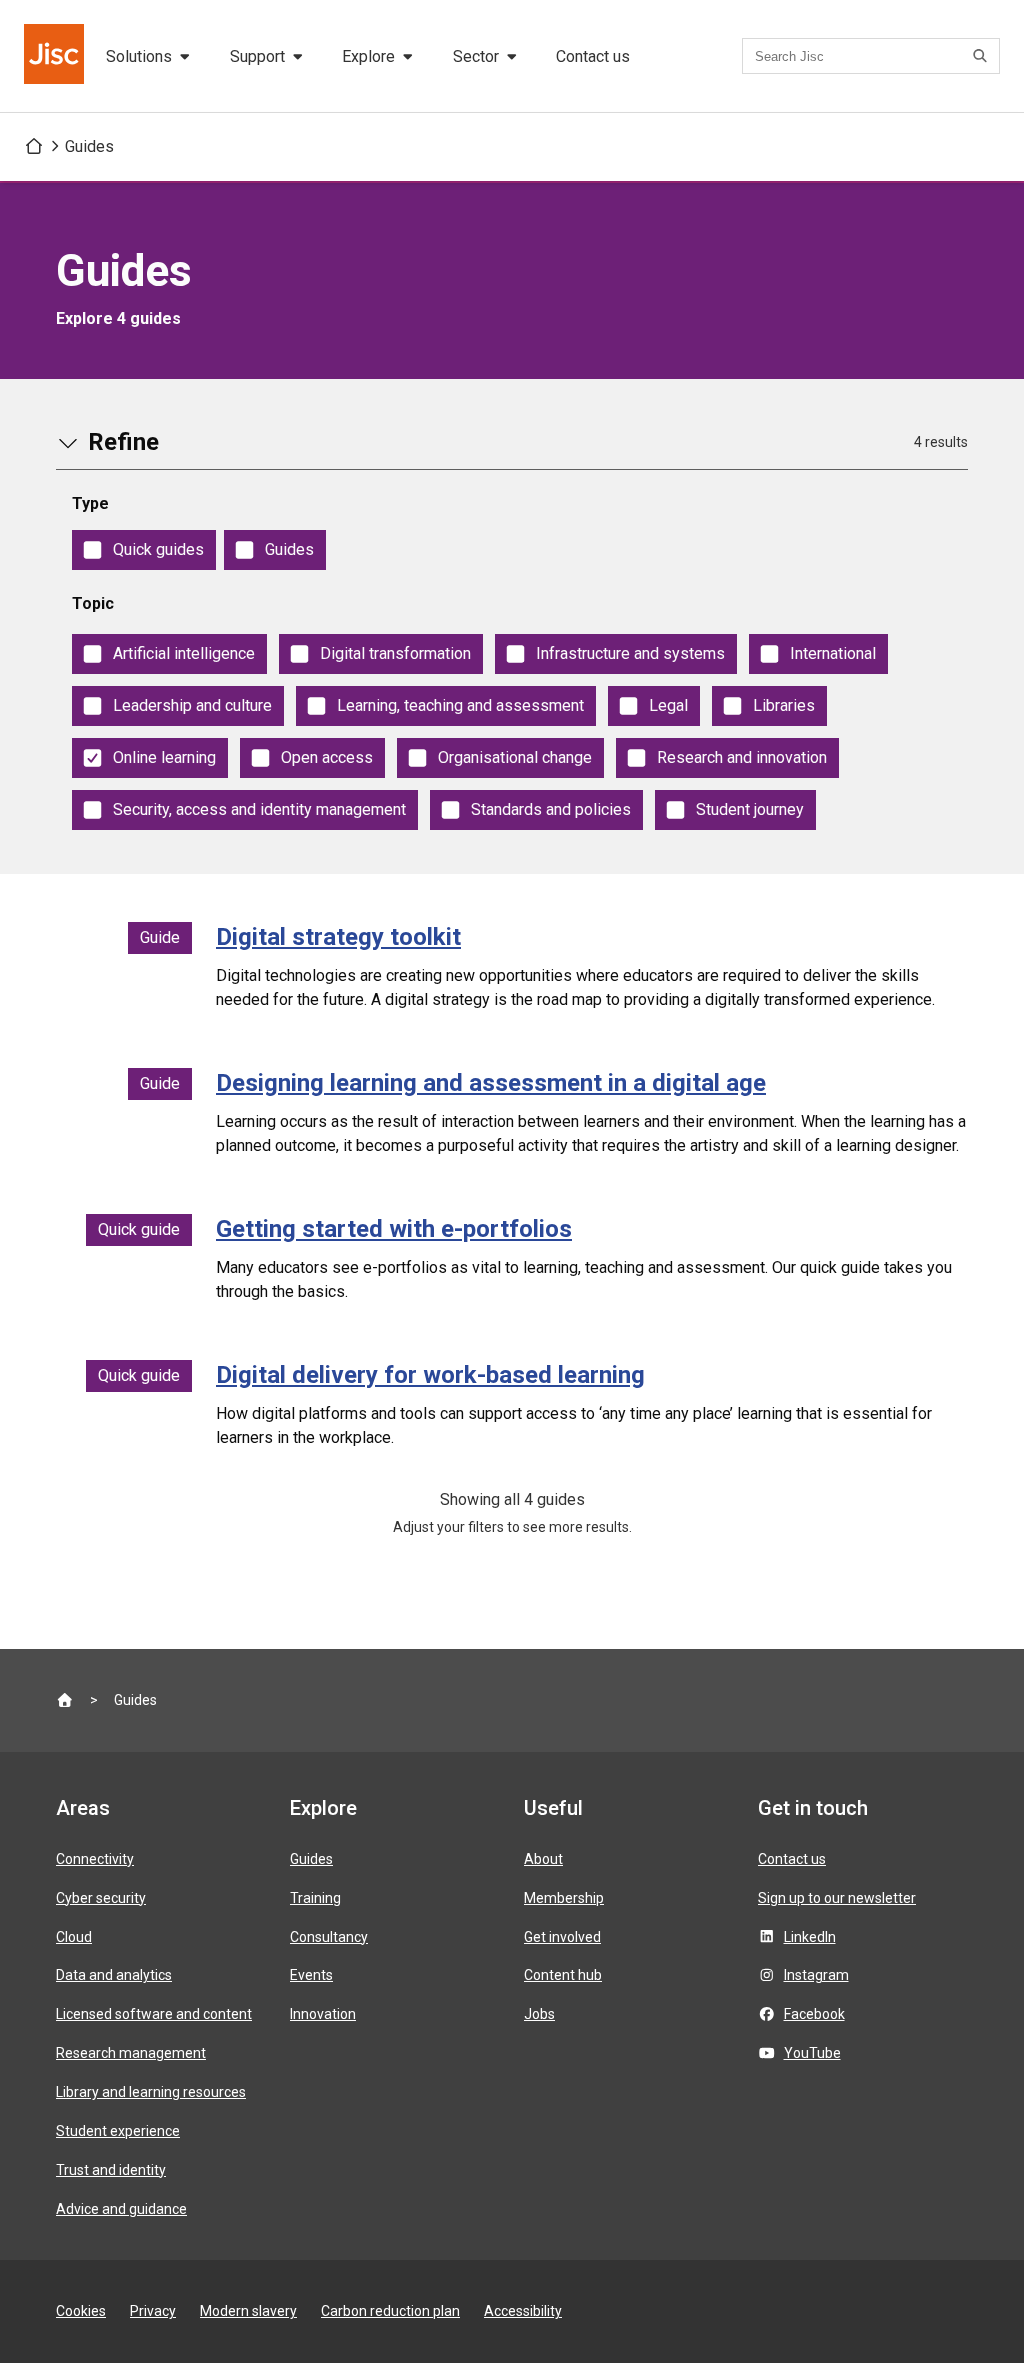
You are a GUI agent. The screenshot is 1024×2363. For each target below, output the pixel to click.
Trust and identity (111, 2170)
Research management (131, 2053)
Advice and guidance (121, 2209)
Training (315, 1898)
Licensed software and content (154, 2014)
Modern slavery (248, 2311)
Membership (564, 1898)
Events (311, 1975)
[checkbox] (144, 550)
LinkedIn (810, 1937)
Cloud (74, 1937)
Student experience (118, 2131)
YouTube (812, 2053)
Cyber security (101, 1898)
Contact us (593, 56)
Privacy (153, 2311)
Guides (89, 146)
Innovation (323, 2014)
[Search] (983, 56)
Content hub (563, 1975)
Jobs (539, 2014)
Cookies (81, 2311)
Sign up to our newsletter (837, 1898)
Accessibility (523, 2311)
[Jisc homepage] (56, 56)
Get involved (562, 1937)
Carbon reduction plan (390, 2311)
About (543, 1859)
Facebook (814, 2014)
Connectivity (95, 1859)
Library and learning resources (151, 2092)
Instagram (816, 1975)
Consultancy (329, 1937)
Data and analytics (114, 1975)
